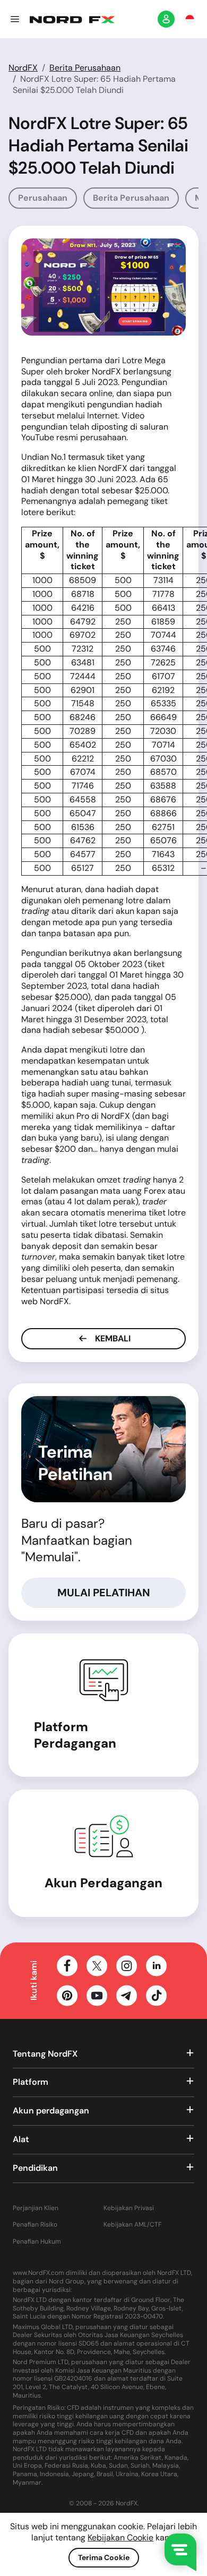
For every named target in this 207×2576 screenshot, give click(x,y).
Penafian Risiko (35, 2225)
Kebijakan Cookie (120, 2538)
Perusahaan (43, 198)
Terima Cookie (104, 2557)
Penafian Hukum (37, 2242)
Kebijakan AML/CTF (132, 2225)
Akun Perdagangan (103, 1883)
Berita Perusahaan (85, 68)
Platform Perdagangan (75, 1735)
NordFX (23, 68)
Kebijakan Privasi (129, 2208)
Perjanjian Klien (36, 2208)
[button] (15, 19)
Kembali (112, 1338)
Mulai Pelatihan (104, 1593)
